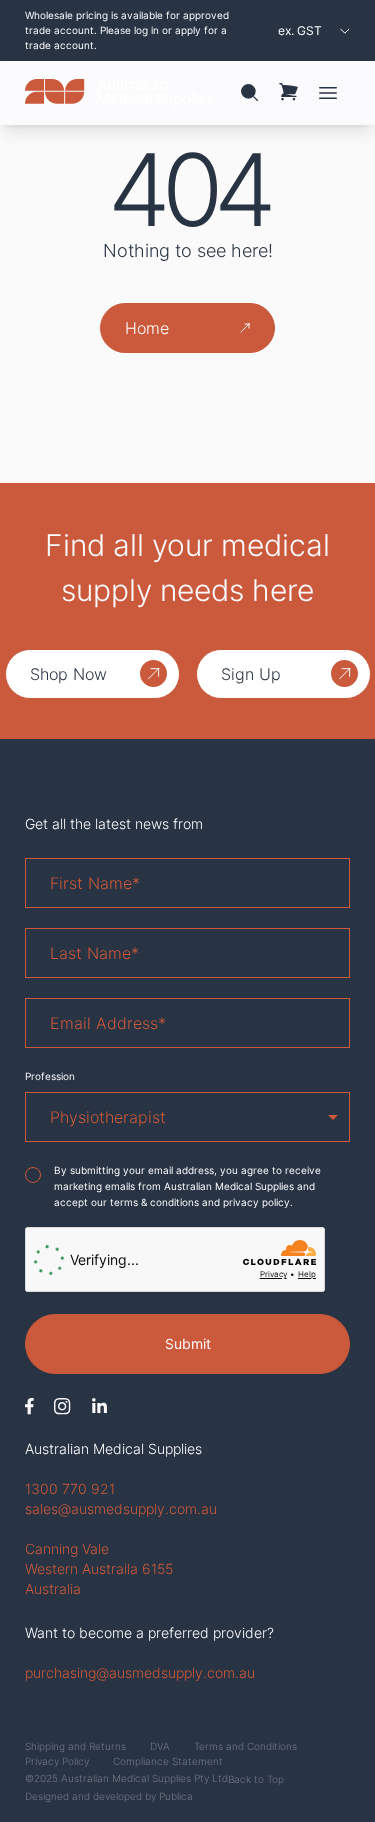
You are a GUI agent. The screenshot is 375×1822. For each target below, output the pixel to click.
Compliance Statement (168, 1761)
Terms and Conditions (245, 1746)
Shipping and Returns (75, 1746)
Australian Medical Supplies (113, 1448)
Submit (188, 1343)
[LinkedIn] (99, 1406)
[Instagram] (62, 1406)
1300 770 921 (70, 1488)
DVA (160, 1746)
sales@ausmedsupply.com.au (121, 1508)
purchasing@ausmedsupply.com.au (140, 1672)
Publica (176, 1796)
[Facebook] (29, 1406)
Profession (50, 1076)
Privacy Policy (57, 1761)
